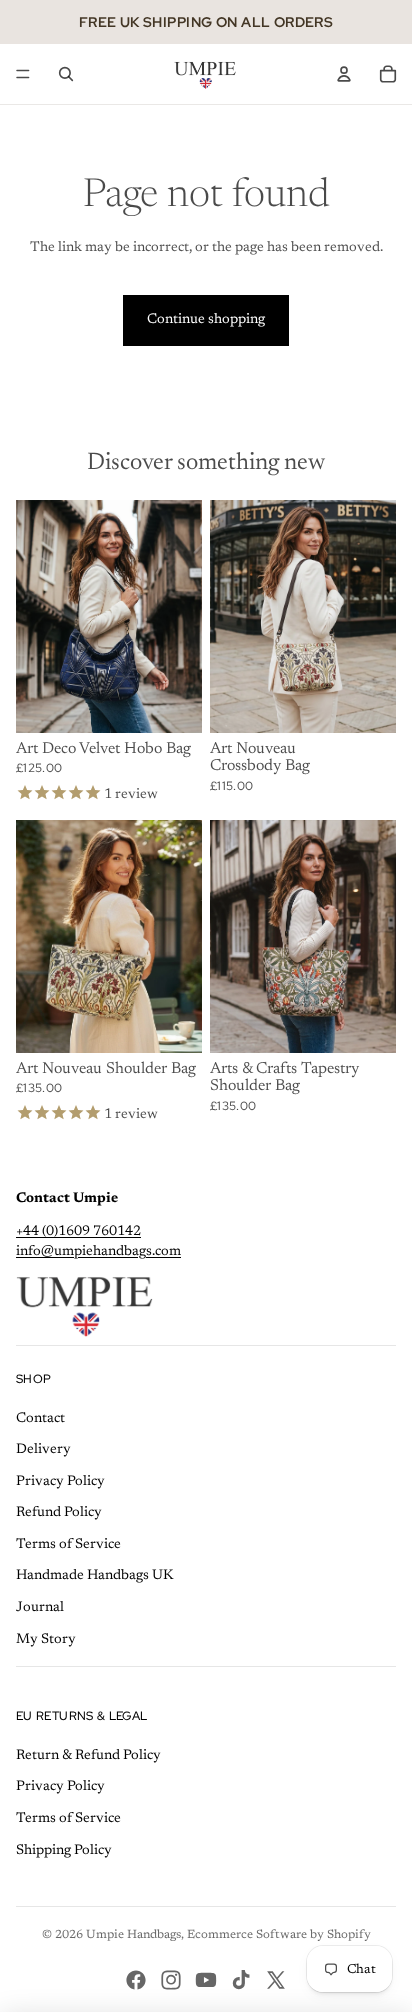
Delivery (43, 1450)
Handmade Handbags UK (95, 1576)
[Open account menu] (344, 74)
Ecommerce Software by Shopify (279, 1935)
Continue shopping (206, 320)
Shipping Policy (64, 1851)
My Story (46, 1640)
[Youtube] (206, 1980)
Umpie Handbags (133, 1935)
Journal (40, 1608)
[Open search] (66, 74)
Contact (40, 1419)
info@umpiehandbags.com (98, 1252)
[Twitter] (276, 1980)
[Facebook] (136, 1980)
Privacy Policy (60, 1482)
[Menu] (23, 74)
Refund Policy (59, 1513)
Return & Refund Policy (88, 1756)
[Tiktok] (241, 1980)
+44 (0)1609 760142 (78, 1232)
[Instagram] (171, 1980)
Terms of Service (68, 1545)
